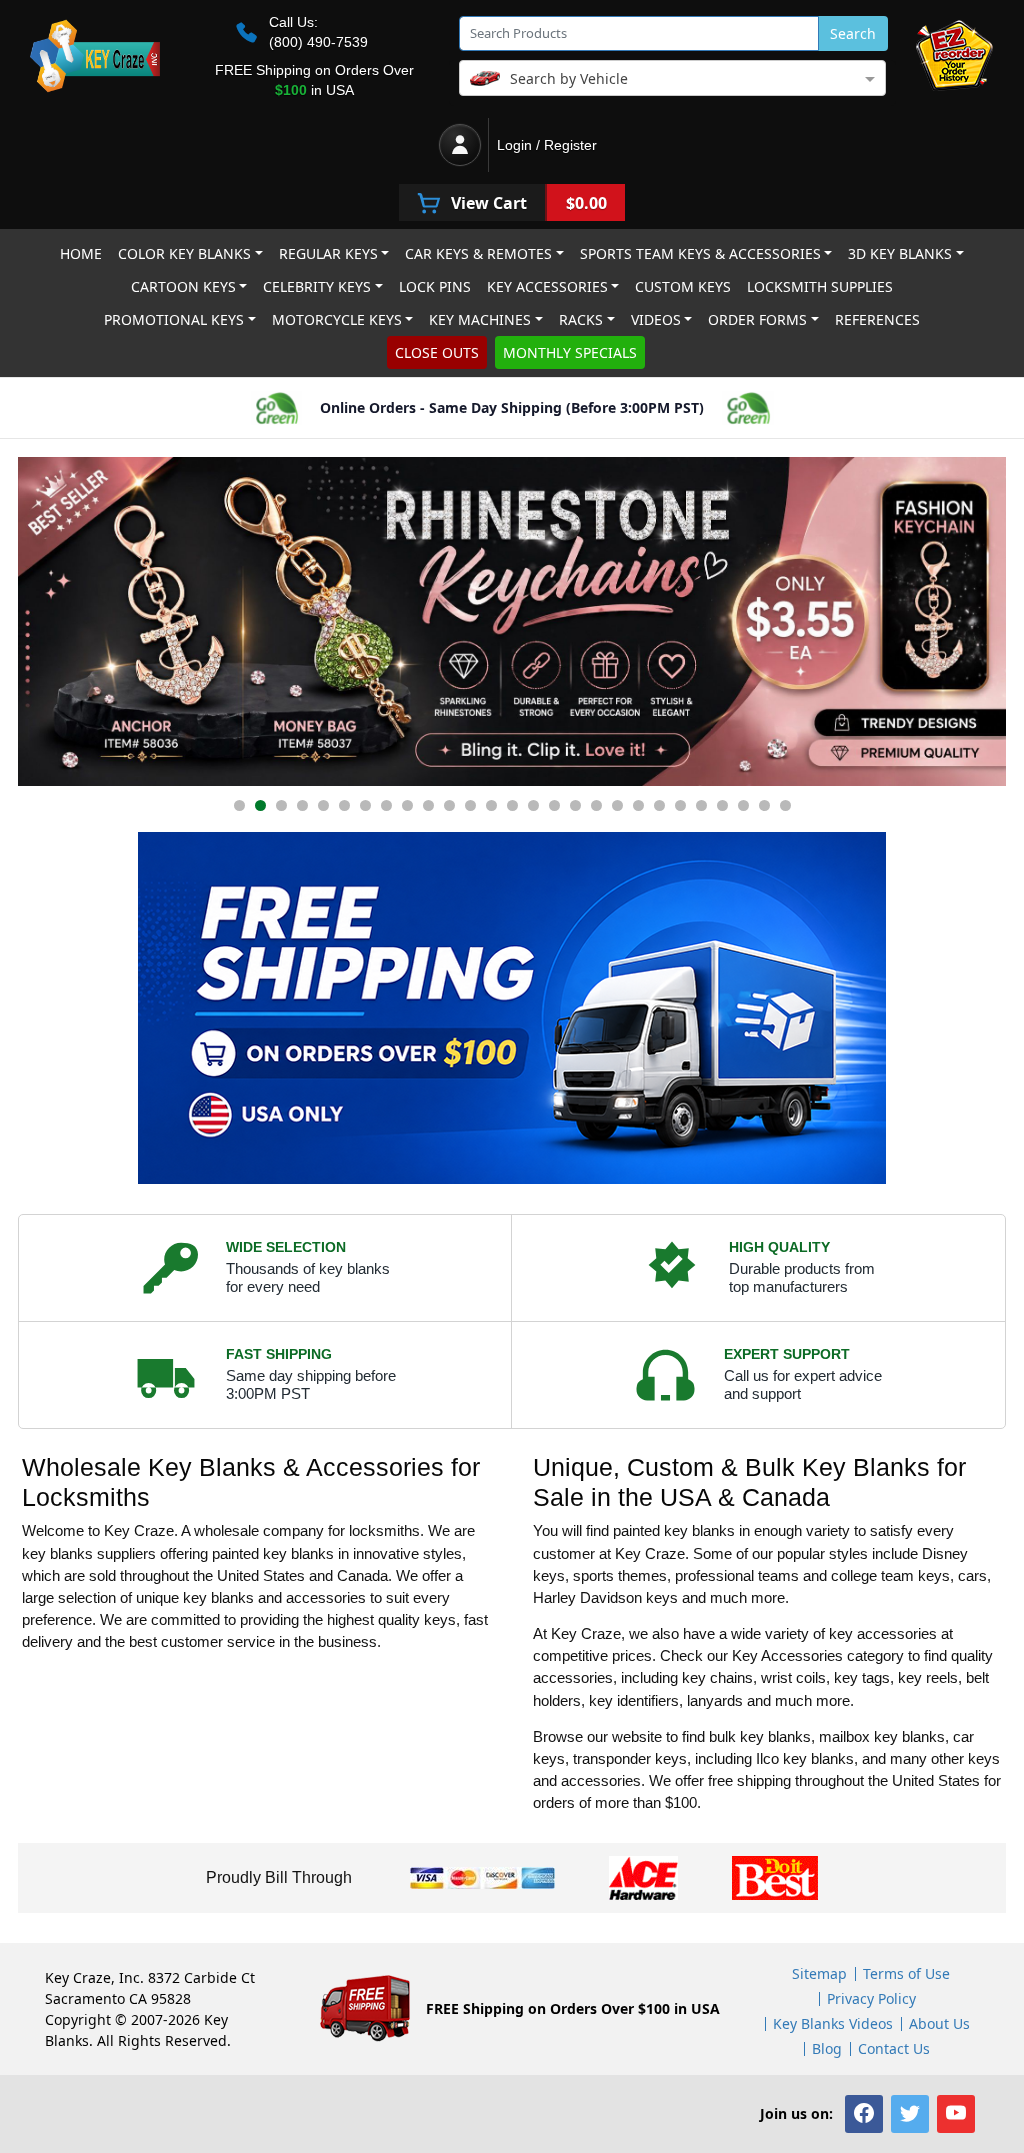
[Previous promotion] (38, 621)
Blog (827, 2048)
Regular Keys (328, 253)
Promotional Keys (174, 319)
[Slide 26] (764, 805)
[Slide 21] (659, 805)
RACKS (581, 319)
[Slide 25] (743, 805)
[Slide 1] (239, 805)
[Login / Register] (460, 145)
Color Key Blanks (184, 253)
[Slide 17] (575, 805)
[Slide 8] (386, 805)
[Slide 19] (617, 805)
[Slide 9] (407, 805)
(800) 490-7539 (318, 42)
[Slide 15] (533, 805)
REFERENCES (877, 319)
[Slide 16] (554, 805)
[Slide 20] (638, 805)
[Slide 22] (680, 805)
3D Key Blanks (900, 253)
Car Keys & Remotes (478, 253)
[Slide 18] (596, 805)
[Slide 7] (365, 805)
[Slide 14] (512, 805)
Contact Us (894, 2048)
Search (853, 33)
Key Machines (480, 319)
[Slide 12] (470, 805)
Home (81, 253)
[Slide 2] (260, 805)
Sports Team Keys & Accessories (700, 253)
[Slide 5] (323, 805)
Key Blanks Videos (833, 2023)
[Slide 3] (281, 805)
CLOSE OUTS (437, 352)
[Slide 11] (449, 805)
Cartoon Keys (183, 286)
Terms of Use (906, 1973)
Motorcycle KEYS (337, 319)
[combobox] (672, 76)
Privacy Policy (871, 1998)
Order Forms (757, 319)
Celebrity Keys (317, 286)
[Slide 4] (302, 805)
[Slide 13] (491, 805)
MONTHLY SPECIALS (570, 352)
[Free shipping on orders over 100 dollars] (512, 1008)
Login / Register (547, 145)
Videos (656, 319)
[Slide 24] (722, 805)
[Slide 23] (701, 805)
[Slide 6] (344, 805)
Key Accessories (547, 286)
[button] (864, 2114)
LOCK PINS (435, 286)
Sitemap (819, 1973)
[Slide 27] (785, 805)
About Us (939, 2023)
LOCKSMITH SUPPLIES (820, 286)
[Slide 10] (428, 805)
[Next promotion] (986, 621)
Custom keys (683, 286)
